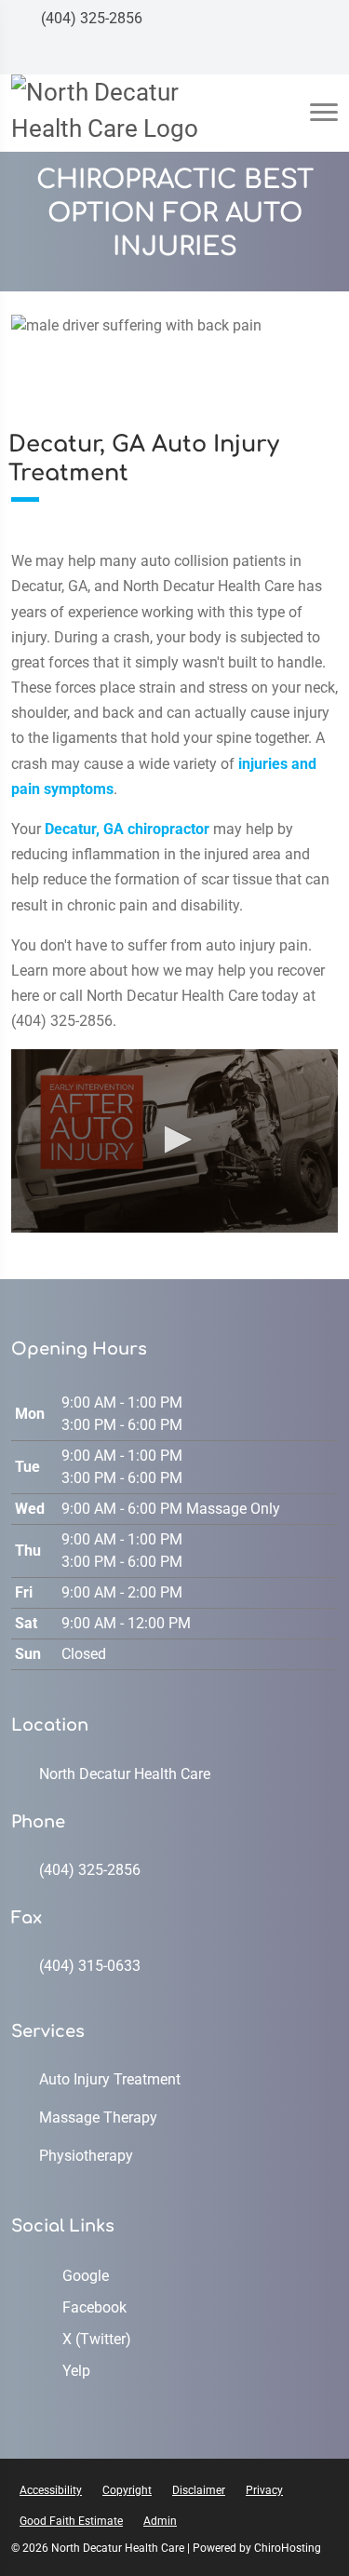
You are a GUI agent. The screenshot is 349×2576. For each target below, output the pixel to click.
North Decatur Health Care (125, 1774)
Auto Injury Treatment (110, 2079)
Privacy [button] (264, 2490)
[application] (174, 1141)
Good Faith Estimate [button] (71, 2521)
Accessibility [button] (51, 2490)
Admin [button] (160, 2521)
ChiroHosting (288, 2548)
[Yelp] (322, 55)
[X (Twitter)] (287, 55)
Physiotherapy (86, 2156)
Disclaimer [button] (199, 2490)
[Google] (216, 55)
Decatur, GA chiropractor (127, 829)
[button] (175, 1140)
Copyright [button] (127, 2490)
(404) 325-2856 (90, 18)
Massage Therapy (98, 2117)
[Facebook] (251, 55)
